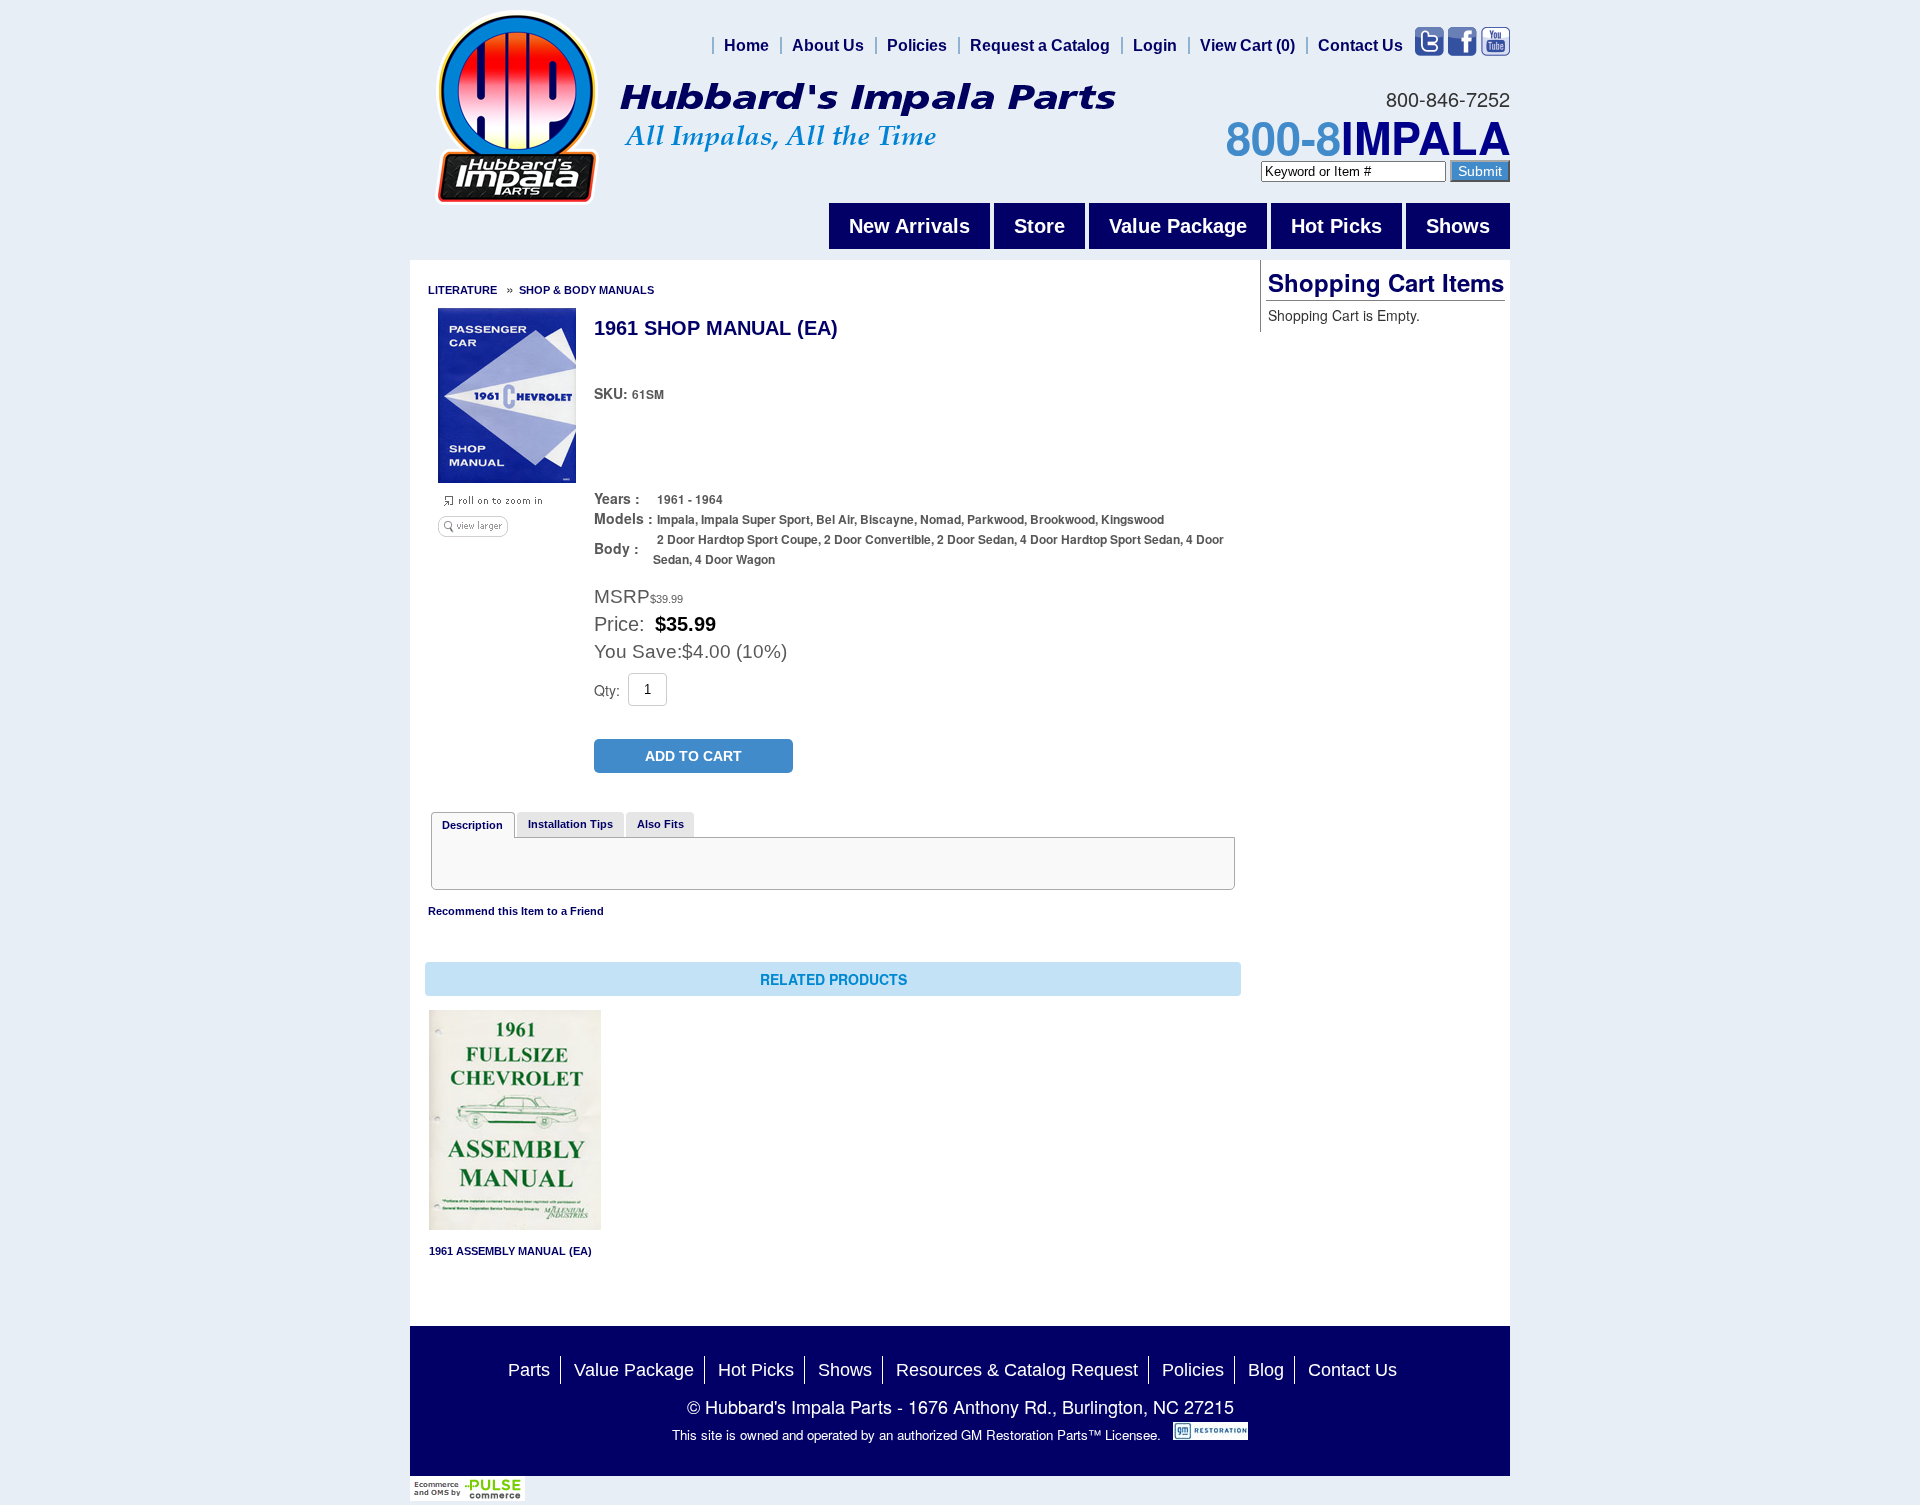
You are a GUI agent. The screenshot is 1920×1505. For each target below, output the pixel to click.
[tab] (473, 825)
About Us (828, 45)
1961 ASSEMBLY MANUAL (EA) (510, 1251)
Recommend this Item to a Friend (516, 911)
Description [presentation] (472, 825)
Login (1155, 45)
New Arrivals (909, 226)
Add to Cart (693, 756)
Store (1039, 226)
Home (746, 45)
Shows (1458, 226)
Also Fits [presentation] (660, 824)
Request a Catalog (1040, 45)
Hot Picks (1336, 226)
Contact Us (1360, 45)
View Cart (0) (1247, 45)
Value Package (1178, 226)
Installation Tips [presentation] (570, 824)
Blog (1266, 1370)
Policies (917, 45)
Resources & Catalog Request (1017, 1370)
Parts (529, 1370)
